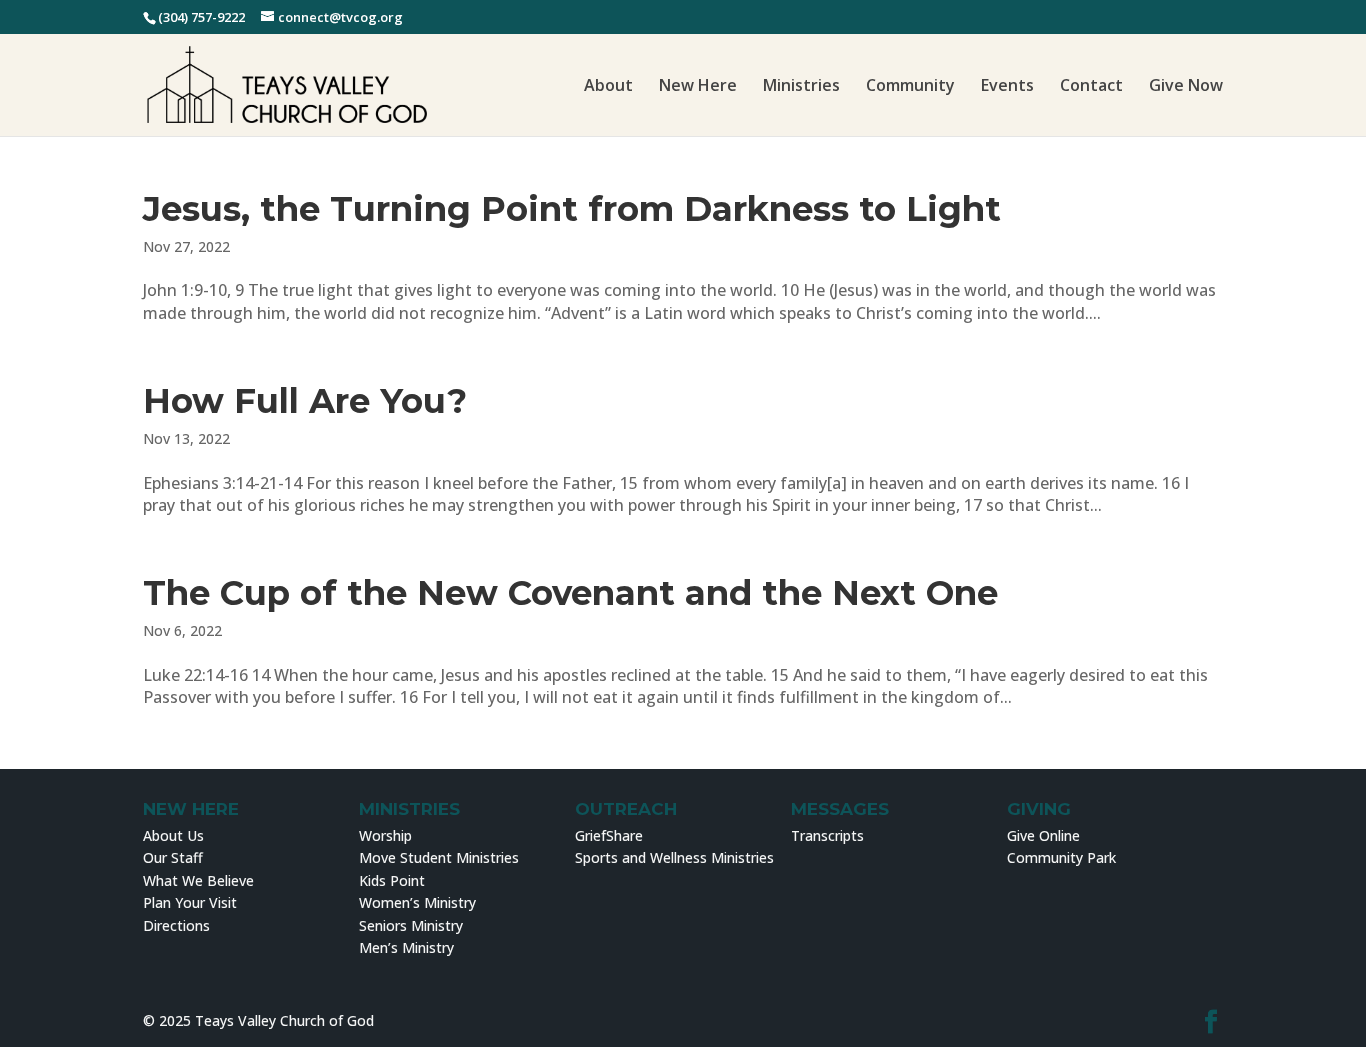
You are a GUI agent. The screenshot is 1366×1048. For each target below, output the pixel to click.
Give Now (1186, 86)
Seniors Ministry (411, 925)
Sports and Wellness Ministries (674, 857)
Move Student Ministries (439, 857)
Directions (176, 925)
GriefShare (609, 835)
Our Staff (173, 857)
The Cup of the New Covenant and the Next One (570, 593)
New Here (698, 86)
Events (1007, 86)
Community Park (1061, 857)
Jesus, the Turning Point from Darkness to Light (572, 209)
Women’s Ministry (417, 902)
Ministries (801, 86)
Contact (1091, 86)
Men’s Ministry (406, 947)
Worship (385, 835)
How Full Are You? (305, 401)
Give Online (1043, 835)
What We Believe (198, 880)
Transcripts (827, 835)
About (608, 86)
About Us (173, 835)
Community (910, 86)
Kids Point (392, 880)
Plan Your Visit (190, 902)
